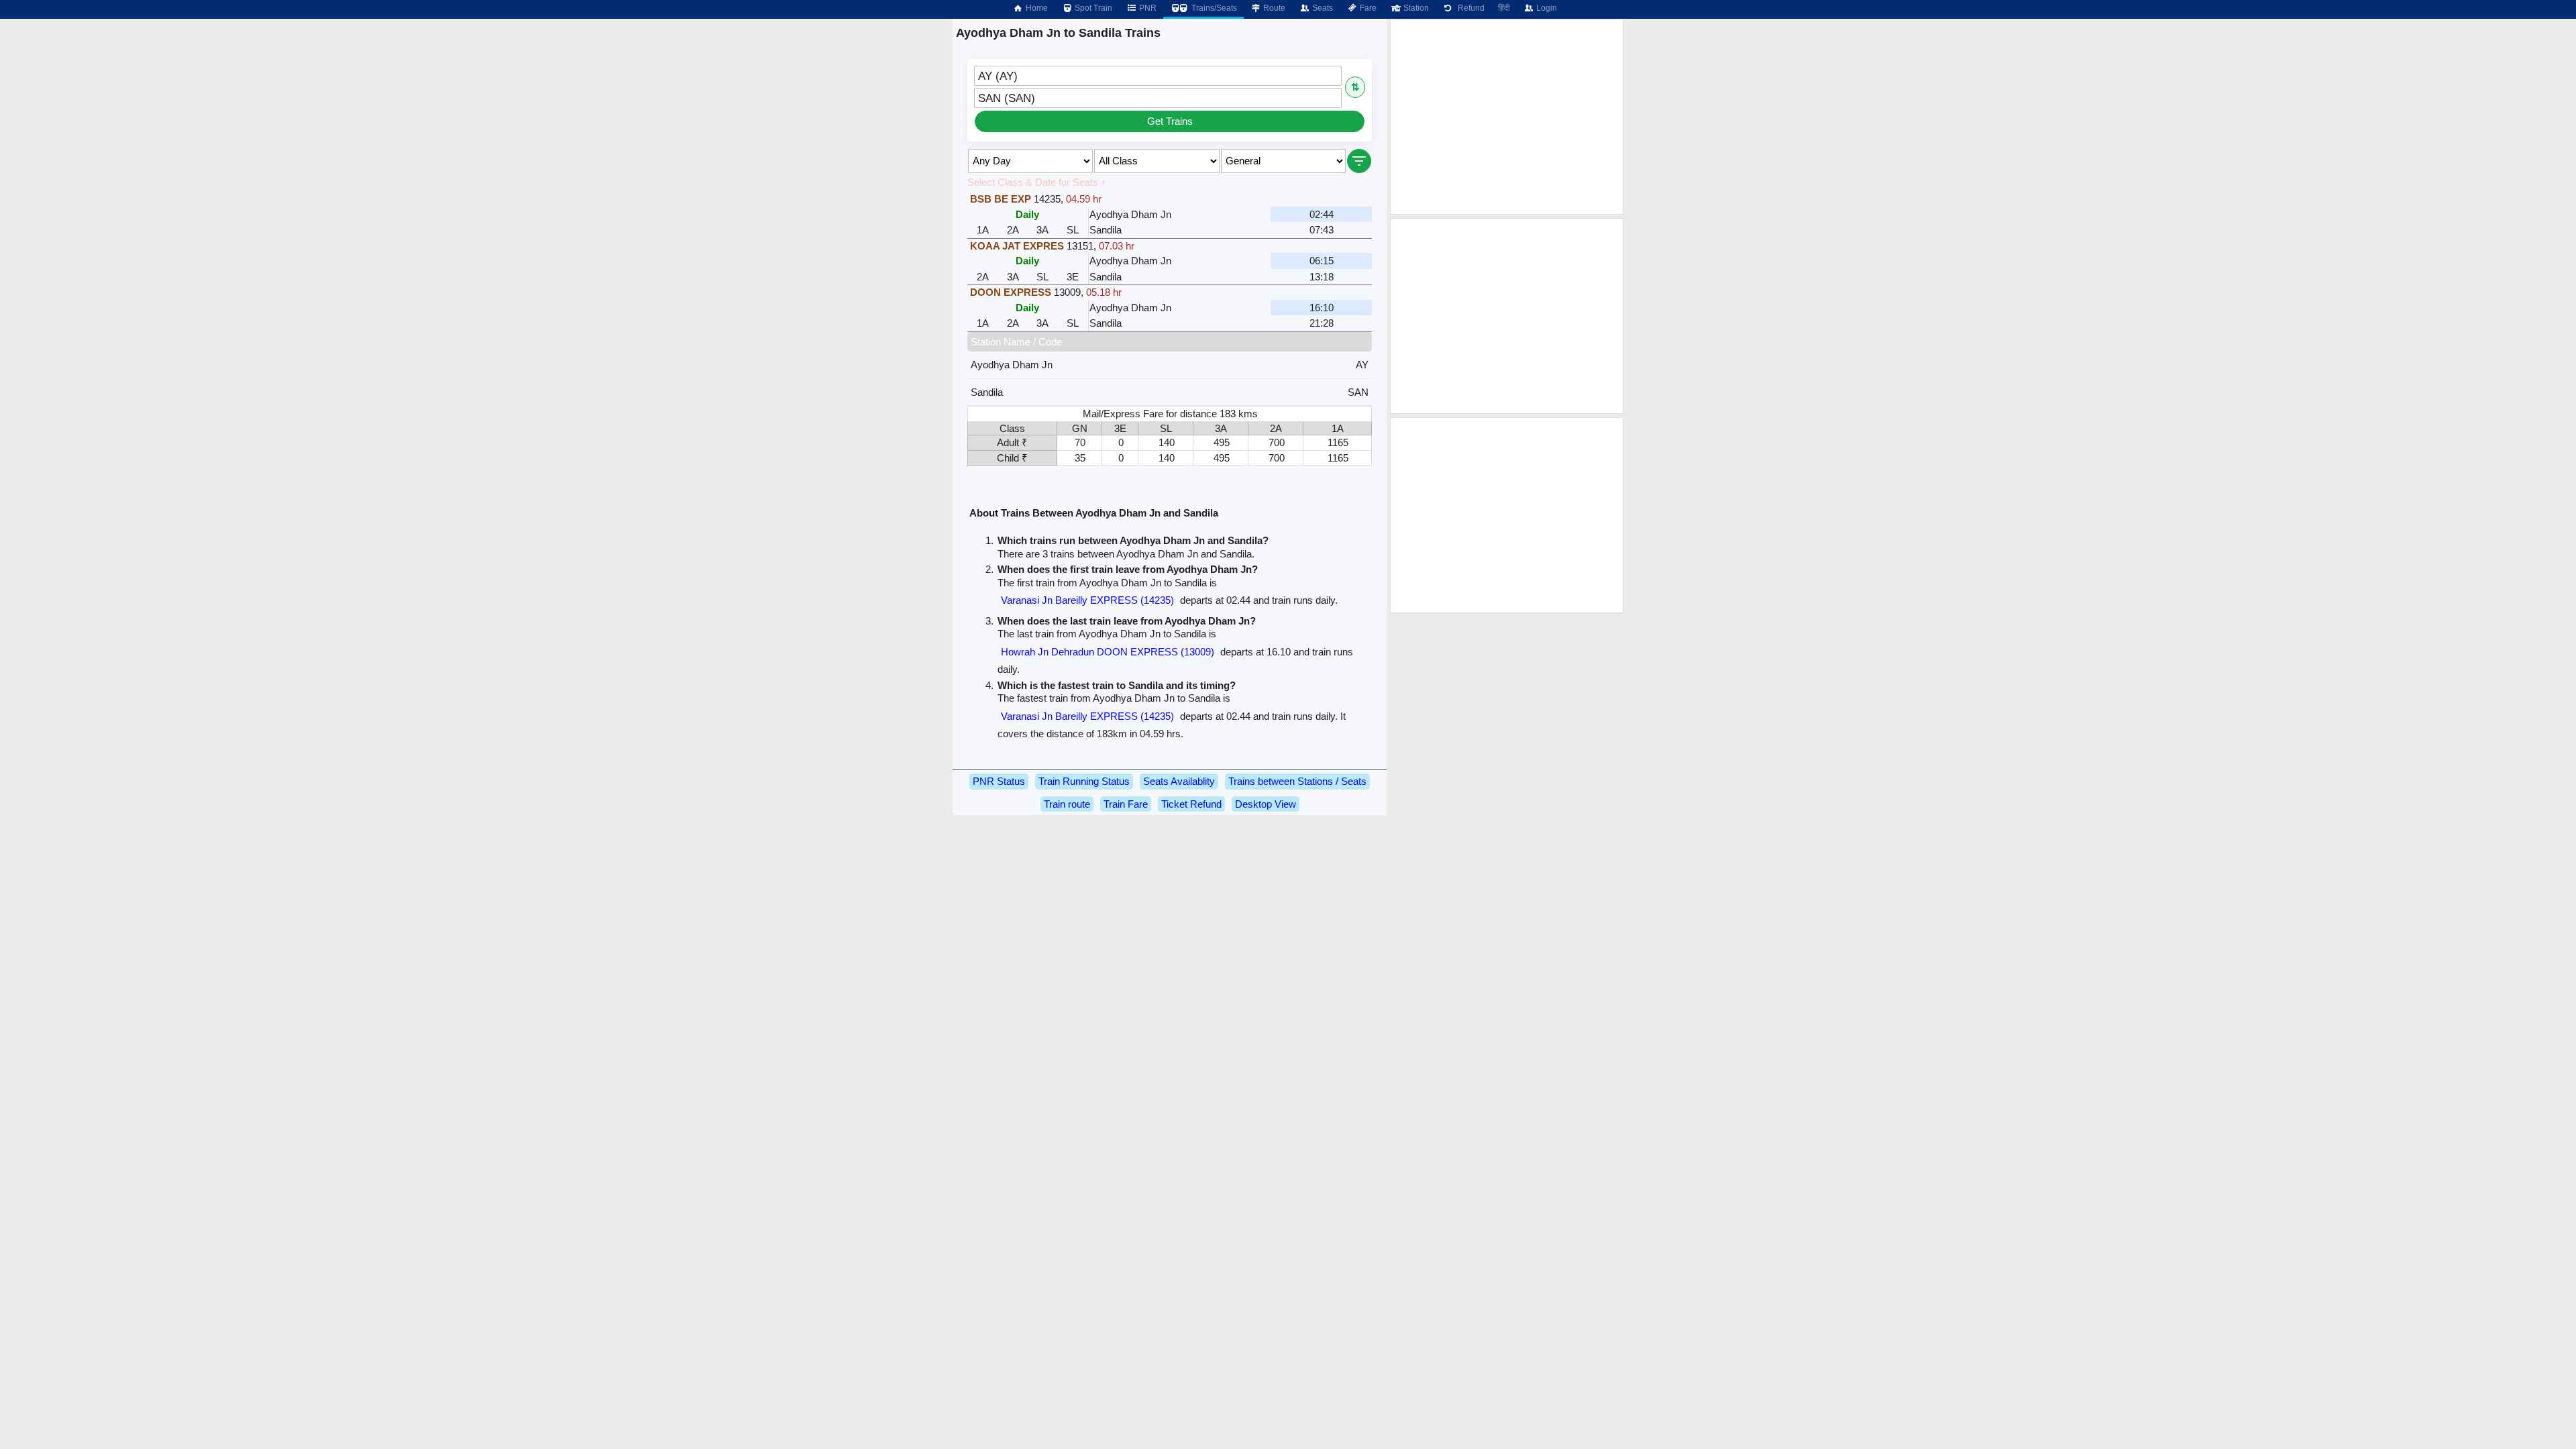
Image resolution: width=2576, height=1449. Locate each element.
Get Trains (1170, 121)
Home (1036, 8)
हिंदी (1504, 8)
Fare (1367, 8)
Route (1273, 8)
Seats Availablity (1179, 781)
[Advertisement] (1507, 117)
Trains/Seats (1213, 8)
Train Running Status (1084, 781)
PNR (1147, 8)
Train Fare (1126, 804)
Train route (1067, 804)
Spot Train (1092, 8)
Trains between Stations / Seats (1297, 781)
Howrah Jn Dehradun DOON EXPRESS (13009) (1108, 652)
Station (1415, 8)
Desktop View (1266, 804)
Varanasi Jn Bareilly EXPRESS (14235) (1087, 600)
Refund (1469, 8)
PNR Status (999, 781)
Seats (1322, 8)
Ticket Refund (1191, 804)
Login (1546, 8)
